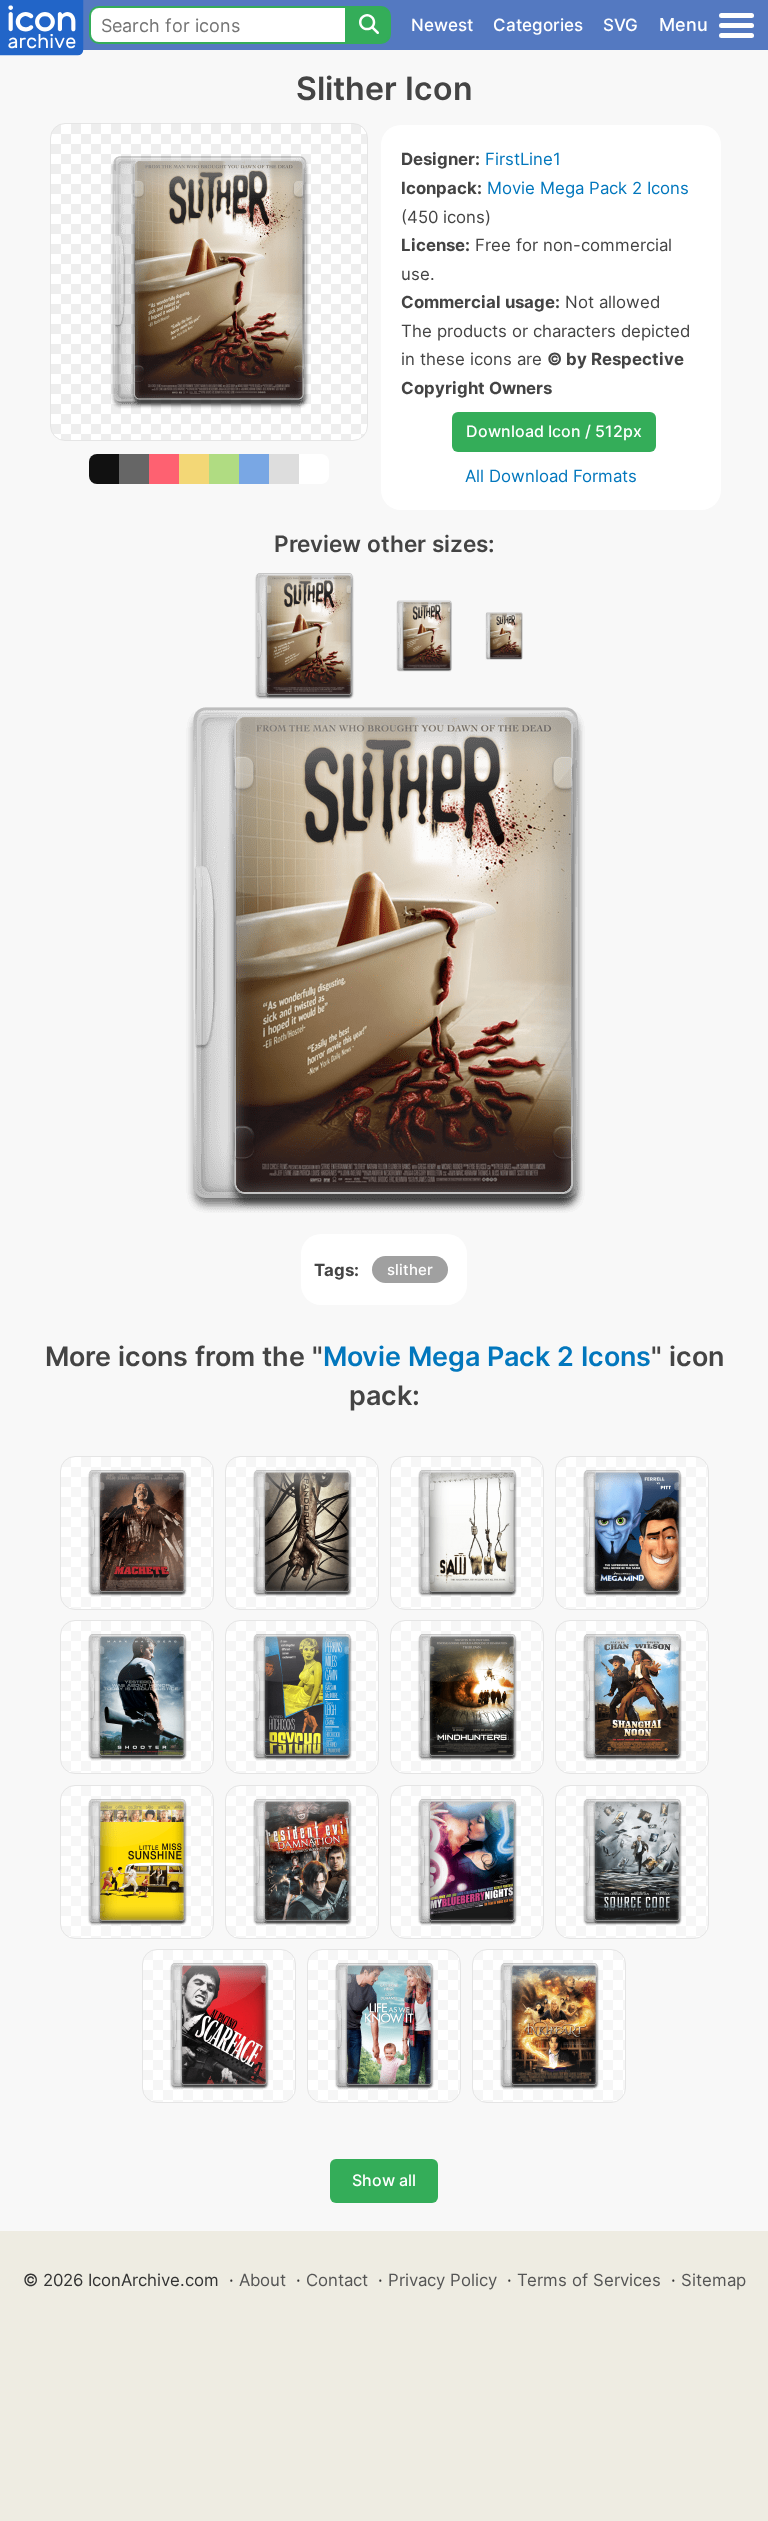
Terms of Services (589, 2280)
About (262, 2280)
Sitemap (713, 2280)
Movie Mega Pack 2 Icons (588, 188)
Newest (442, 25)
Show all (384, 2180)
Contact (337, 2280)
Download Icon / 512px (554, 431)
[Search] (368, 25)
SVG (620, 25)
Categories (538, 25)
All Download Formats (551, 476)
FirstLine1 (523, 159)
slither (410, 1269)
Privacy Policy (442, 2280)
